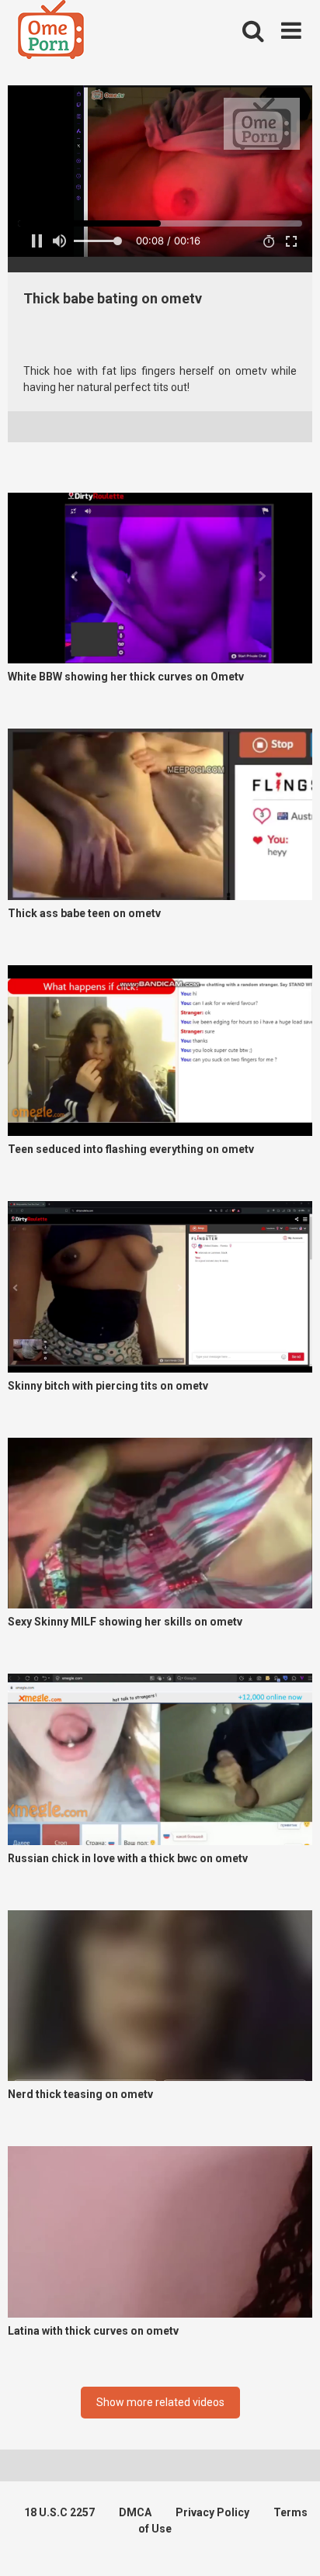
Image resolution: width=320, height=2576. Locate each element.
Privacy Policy (212, 2512)
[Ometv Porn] (51, 32)
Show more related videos (160, 2402)
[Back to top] (291, 2545)
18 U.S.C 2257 (59, 2512)
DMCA (135, 2512)
